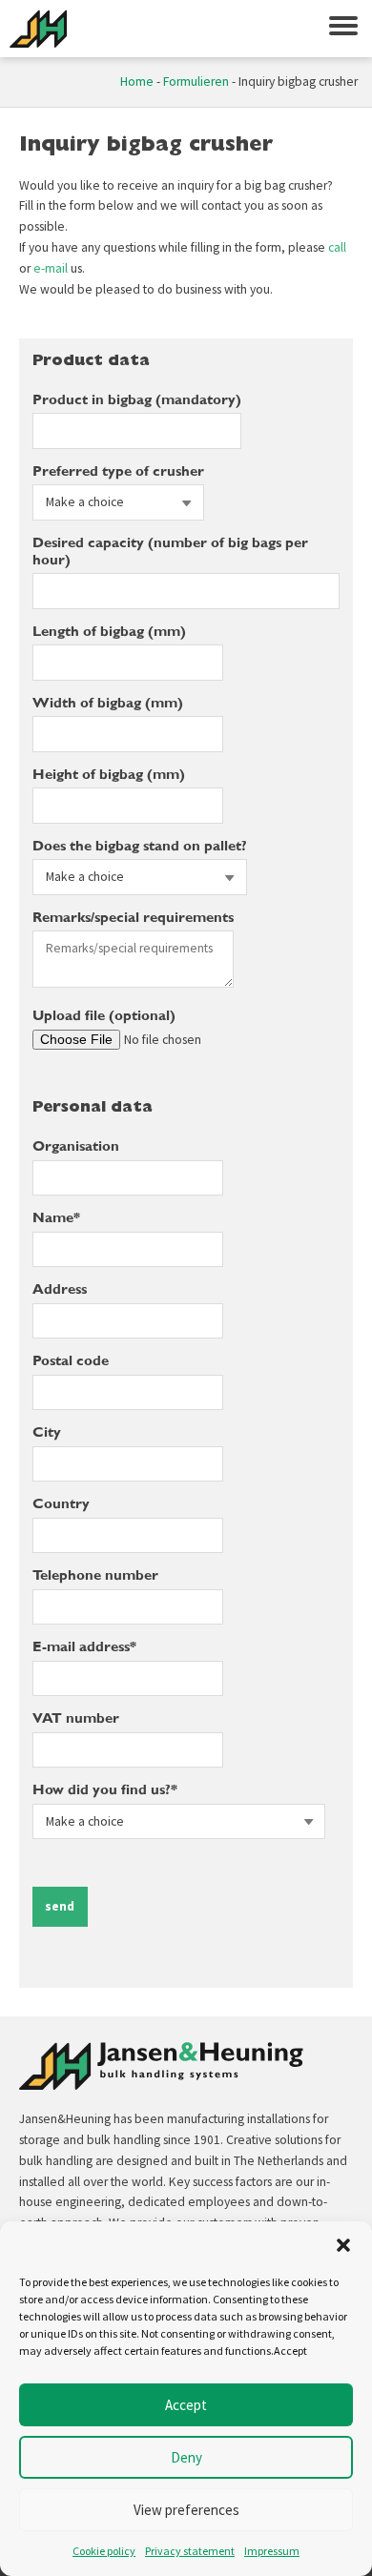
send (60, 1906)
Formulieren (196, 82)
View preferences (186, 2510)
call (337, 247)
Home (137, 82)
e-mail (51, 268)
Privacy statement (190, 2551)
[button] (343, 2245)
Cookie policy (104, 2551)
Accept (186, 2405)
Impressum (272, 2551)
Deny (186, 2457)
